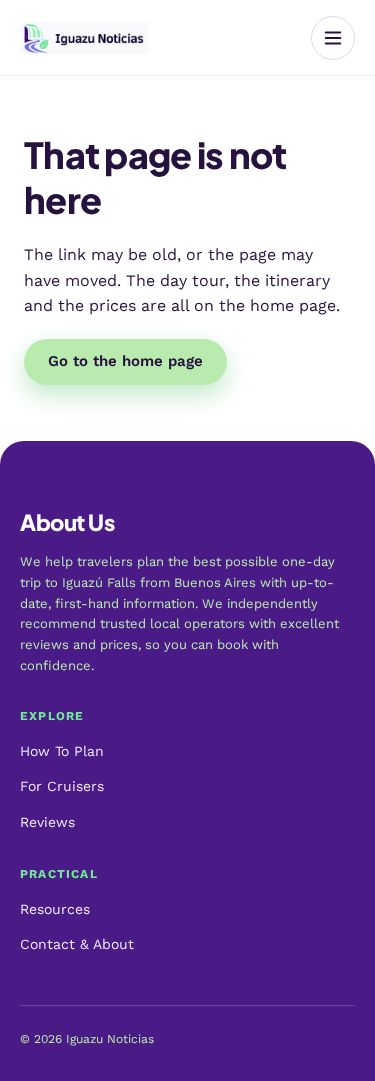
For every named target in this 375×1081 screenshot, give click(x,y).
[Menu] (333, 38)
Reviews (47, 822)
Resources (55, 909)
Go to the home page (125, 361)
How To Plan (62, 751)
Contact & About (77, 944)
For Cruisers (62, 786)
